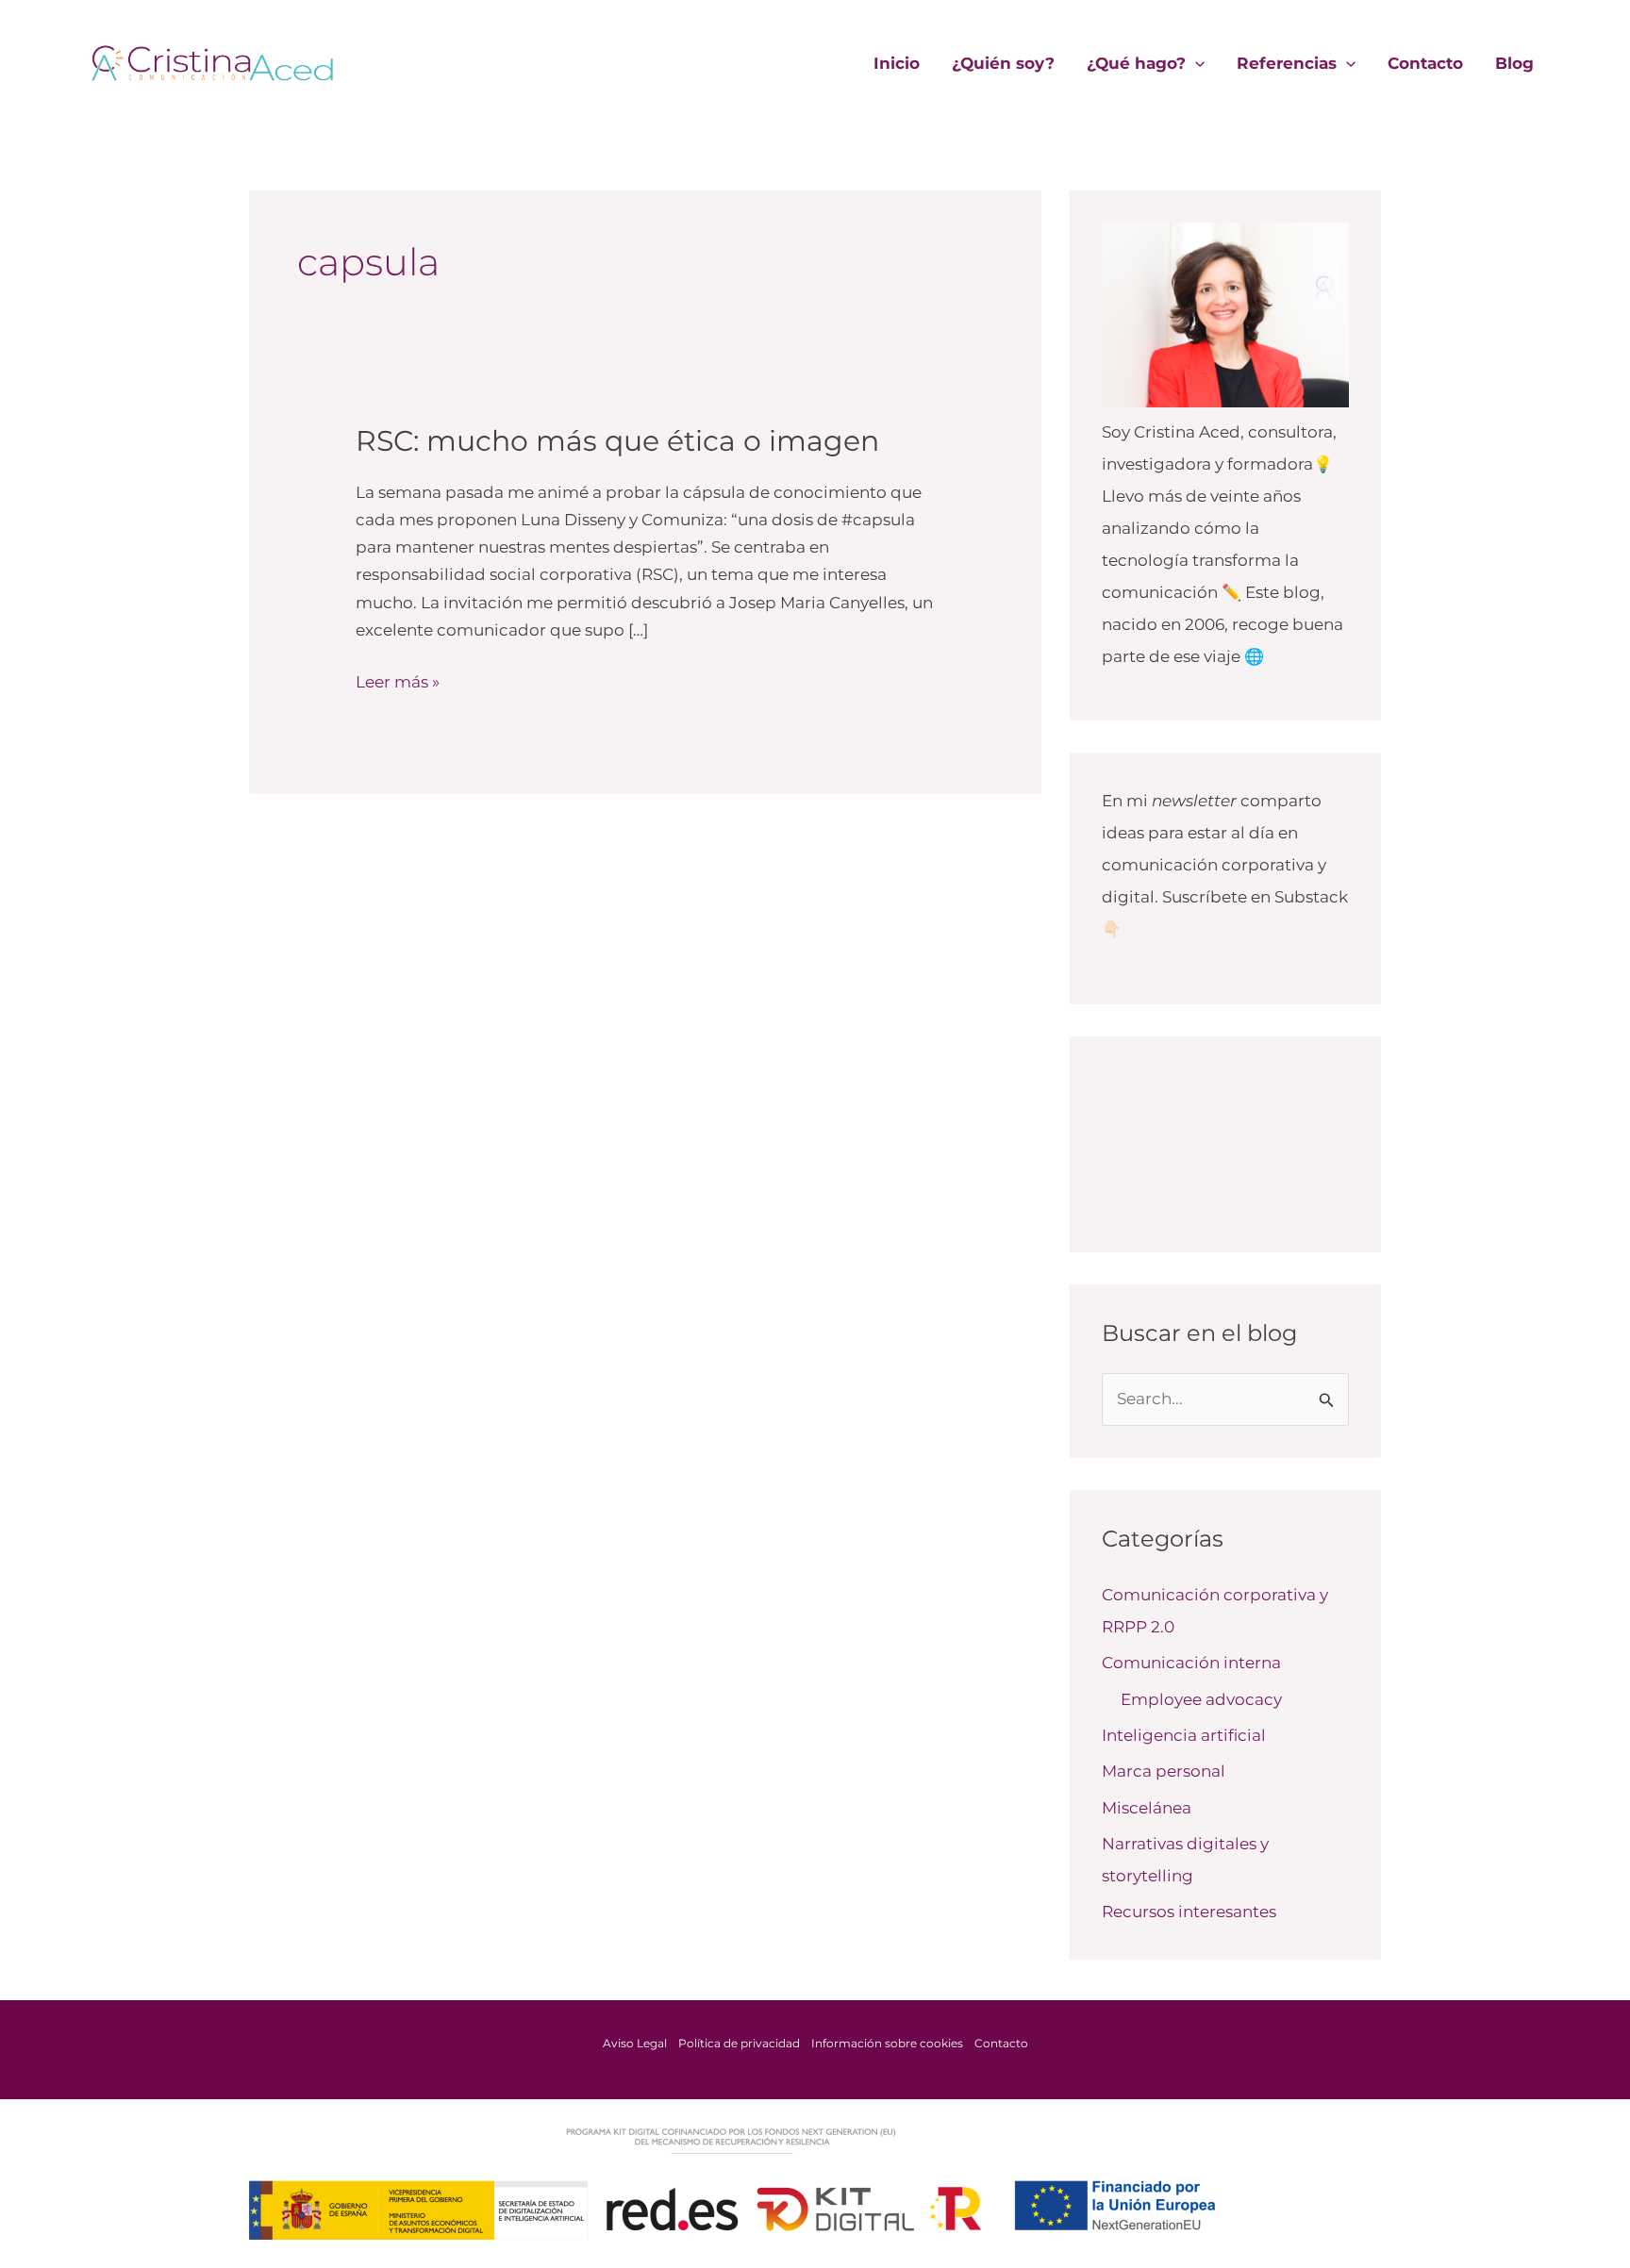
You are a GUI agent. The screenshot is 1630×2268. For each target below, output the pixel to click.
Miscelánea (1147, 1808)
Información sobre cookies (887, 2043)
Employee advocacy (1201, 1699)
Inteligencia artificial (1184, 1735)
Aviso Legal (635, 2043)
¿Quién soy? (1003, 63)
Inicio (897, 63)
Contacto (1425, 63)
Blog (1514, 63)
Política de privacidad (739, 2043)
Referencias (1287, 63)
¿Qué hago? (1136, 63)
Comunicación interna (1191, 1663)
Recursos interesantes (1189, 1912)
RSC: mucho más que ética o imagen (617, 441)
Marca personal (1164, 1771)
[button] (1195, 63)
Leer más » (398, 680)
